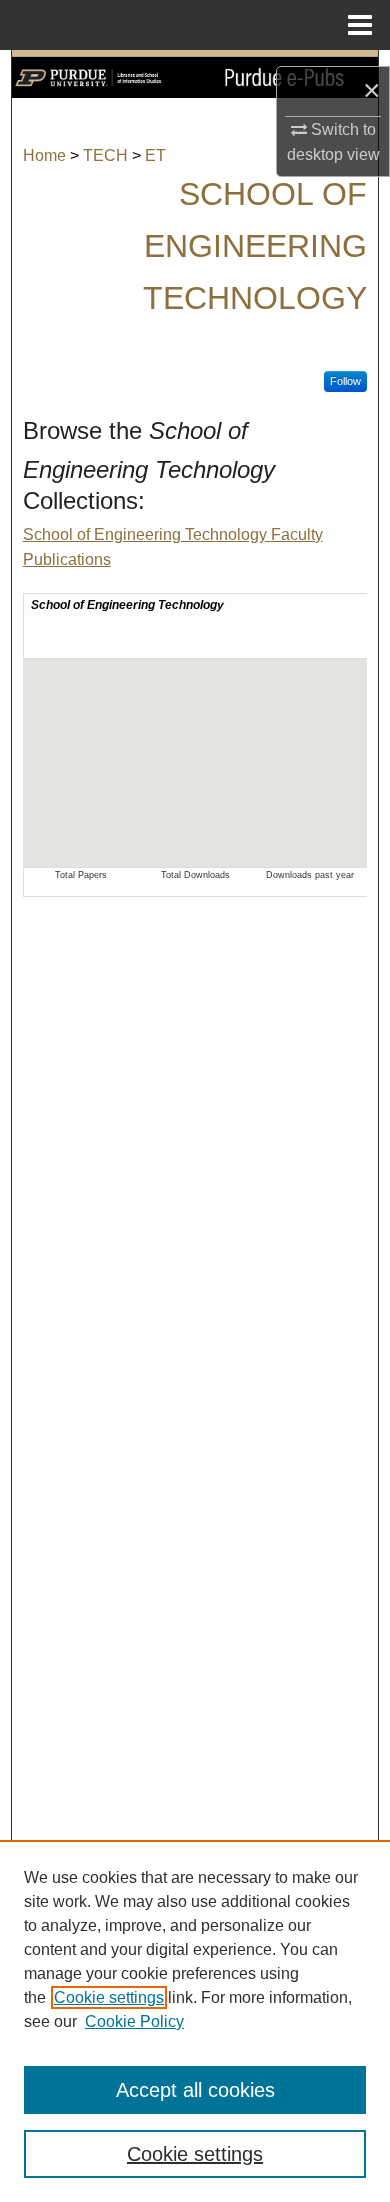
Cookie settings (109, 1997)
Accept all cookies (195, 2090)
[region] (195, 2021)
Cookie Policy (134, 2021)
